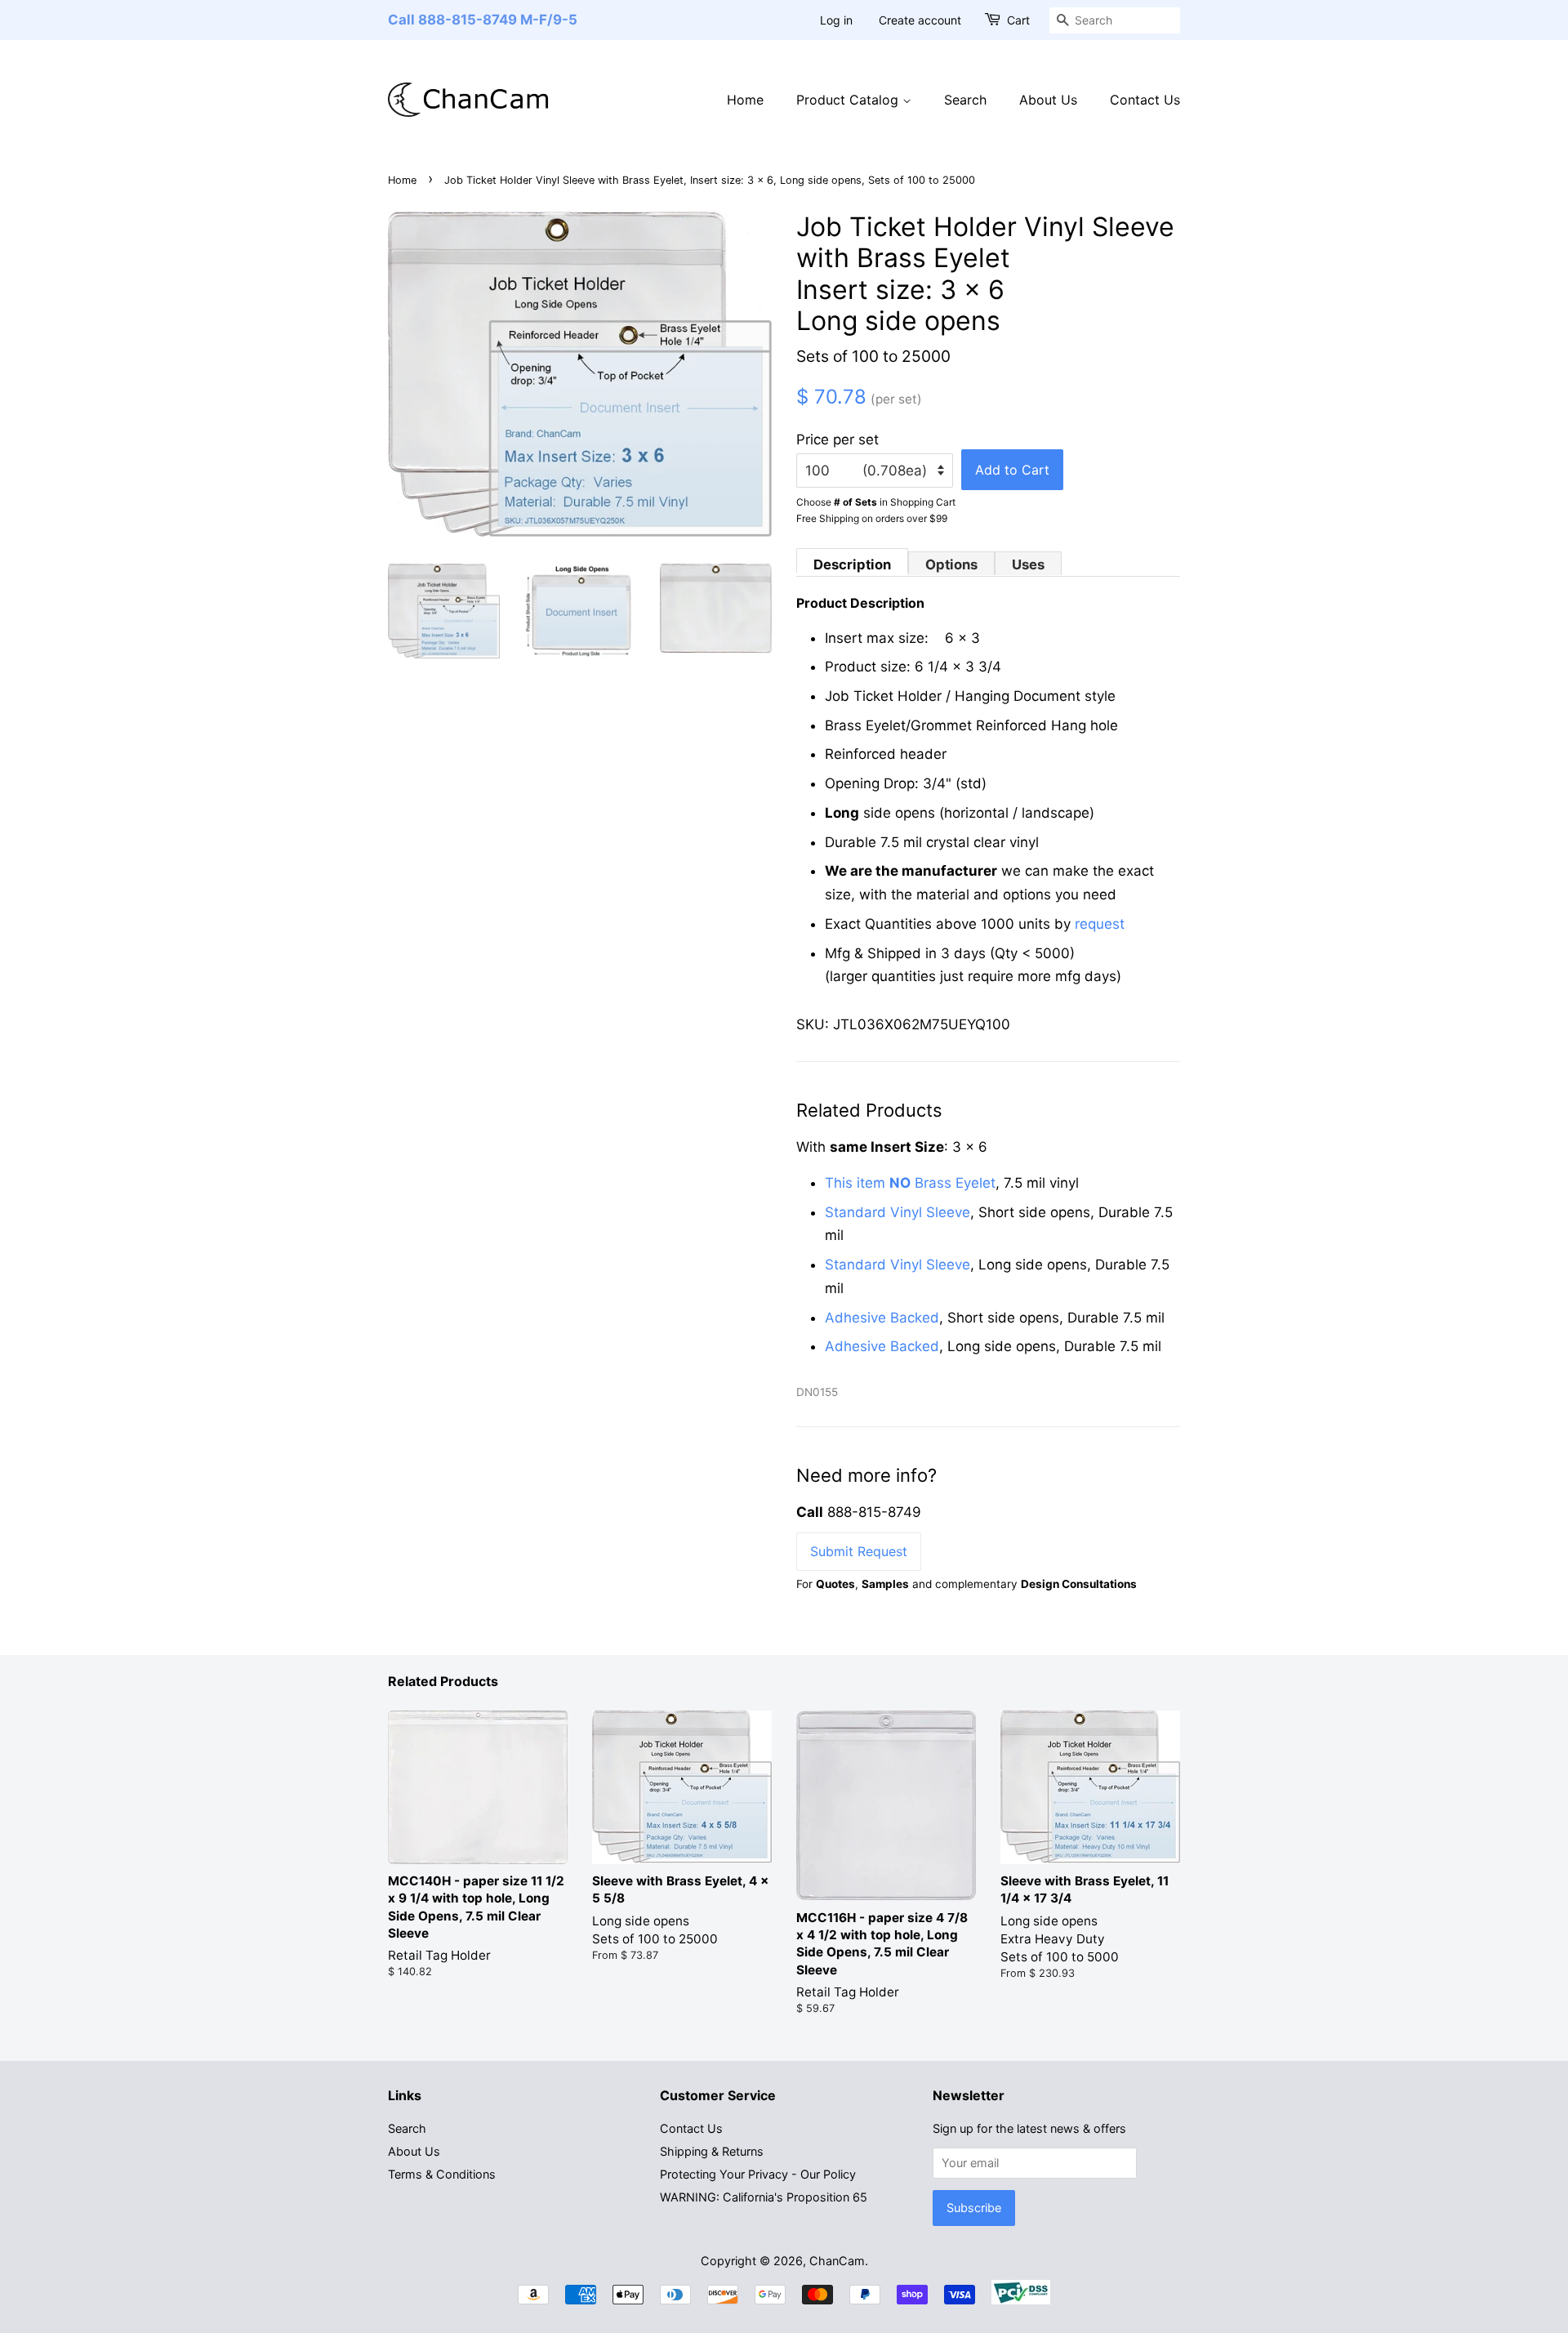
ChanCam (837, 2261)
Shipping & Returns (712, 2151)
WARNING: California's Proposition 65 (764, 2197)
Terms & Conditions (442, 2174)
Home (745, 100)
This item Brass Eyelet (910, 1183)
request (1100, 924)
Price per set (837, 439)
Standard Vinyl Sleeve (898, 1212)
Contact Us (1145, 100)
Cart (1018, 20)
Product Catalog (849, 100)
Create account (920, 20)
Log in (836, 20)
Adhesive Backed (882, 1318)
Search (965, 100)
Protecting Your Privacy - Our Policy (758, 2174)
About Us (1048, 100)
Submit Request (859, 1551)
